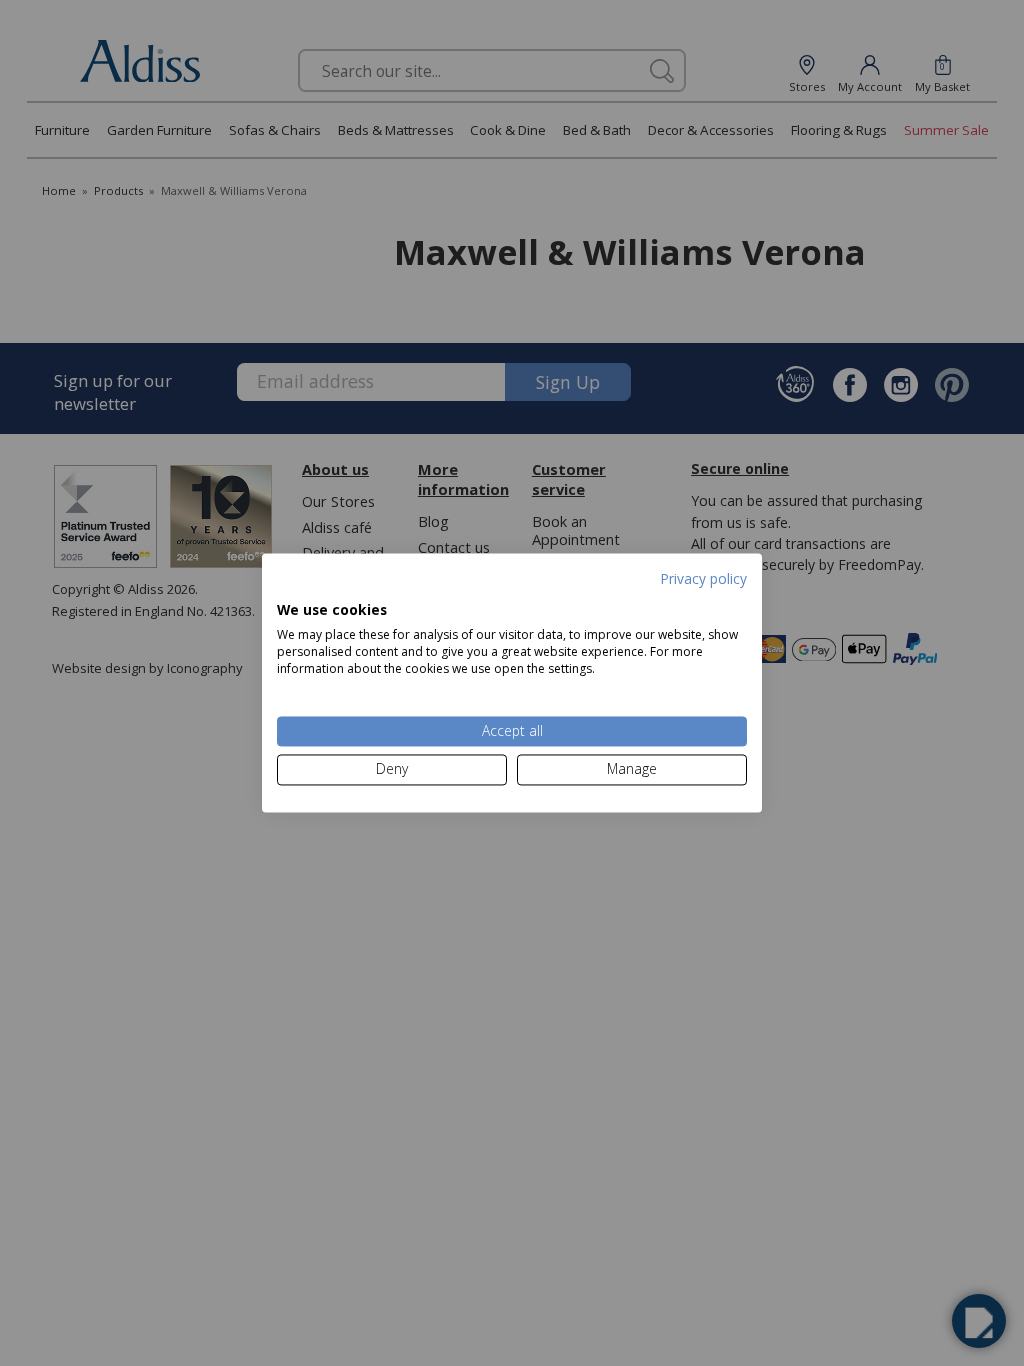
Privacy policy (703, 578)
